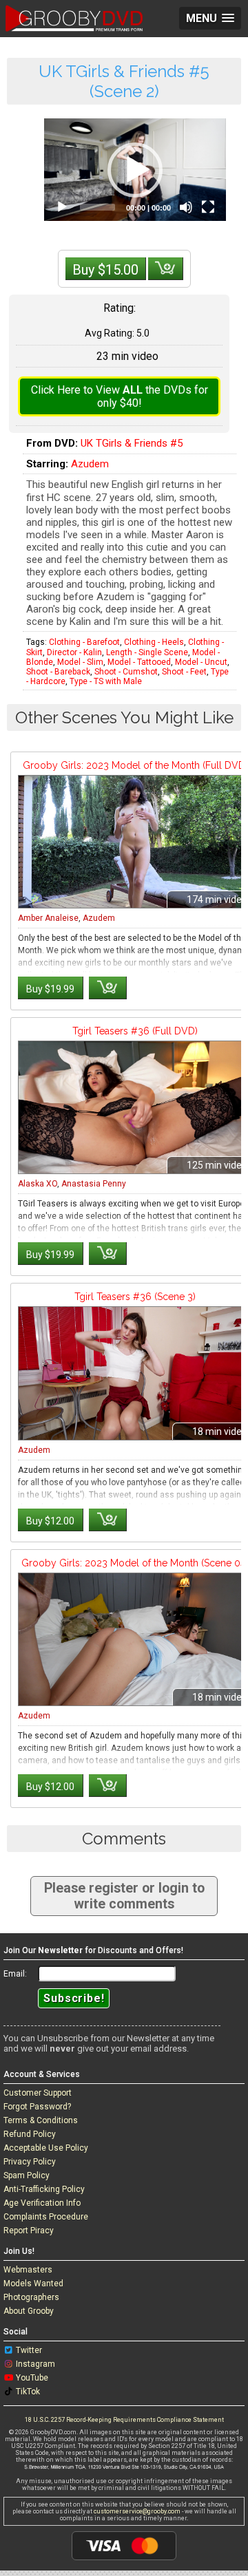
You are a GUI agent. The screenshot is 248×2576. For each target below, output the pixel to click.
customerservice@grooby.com (137, 2511)
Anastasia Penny (94, 1184)
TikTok (28, 2392)
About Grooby (29, 2311)
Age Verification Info (42, 2203)
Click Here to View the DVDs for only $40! (120, 396)
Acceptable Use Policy (46, 2148)
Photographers (31, 2297)
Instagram (35, 2364)
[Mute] (186, 207)
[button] (135, 170)
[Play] (62, 207)
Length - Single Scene (147, 652)
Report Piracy (29, 2231)
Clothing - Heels (154, 642)
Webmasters (28, 2270)
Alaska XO (38, 1184)
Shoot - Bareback (58, 672)
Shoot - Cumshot (126, 672)
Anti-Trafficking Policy (44, 2189)
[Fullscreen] (208, 207)
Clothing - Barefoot (84, 642)
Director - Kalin (74, 652)
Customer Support (38, 2093)
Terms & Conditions (41, 2120)
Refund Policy (30, 2134)
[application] (135, 169)
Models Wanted (33, 2284)
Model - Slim (80, 662)
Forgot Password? (37, 2107)
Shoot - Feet (184, 672)
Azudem (90, 464)
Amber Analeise (48, 918)
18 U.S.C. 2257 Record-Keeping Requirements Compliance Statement (124, 2420)
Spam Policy (27, 2175)
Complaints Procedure (46, 2217)
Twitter (29, 2350)
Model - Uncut (201, 662)
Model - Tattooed (139, 662)
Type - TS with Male (106, 681)
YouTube (32, 2378)
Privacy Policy (30, 2162)
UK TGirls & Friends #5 (132, 443)
